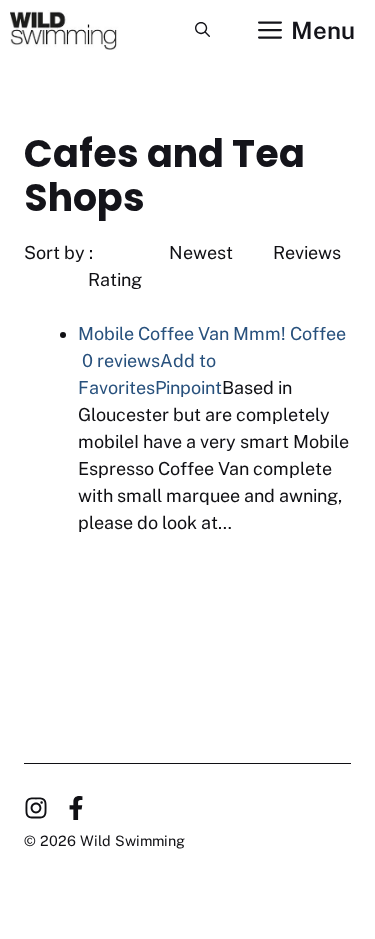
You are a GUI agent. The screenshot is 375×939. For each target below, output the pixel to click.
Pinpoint (188, 387)
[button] (202, 30)
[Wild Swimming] (78, 30)
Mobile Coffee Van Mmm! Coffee (212, 333)
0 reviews (121, 360)
